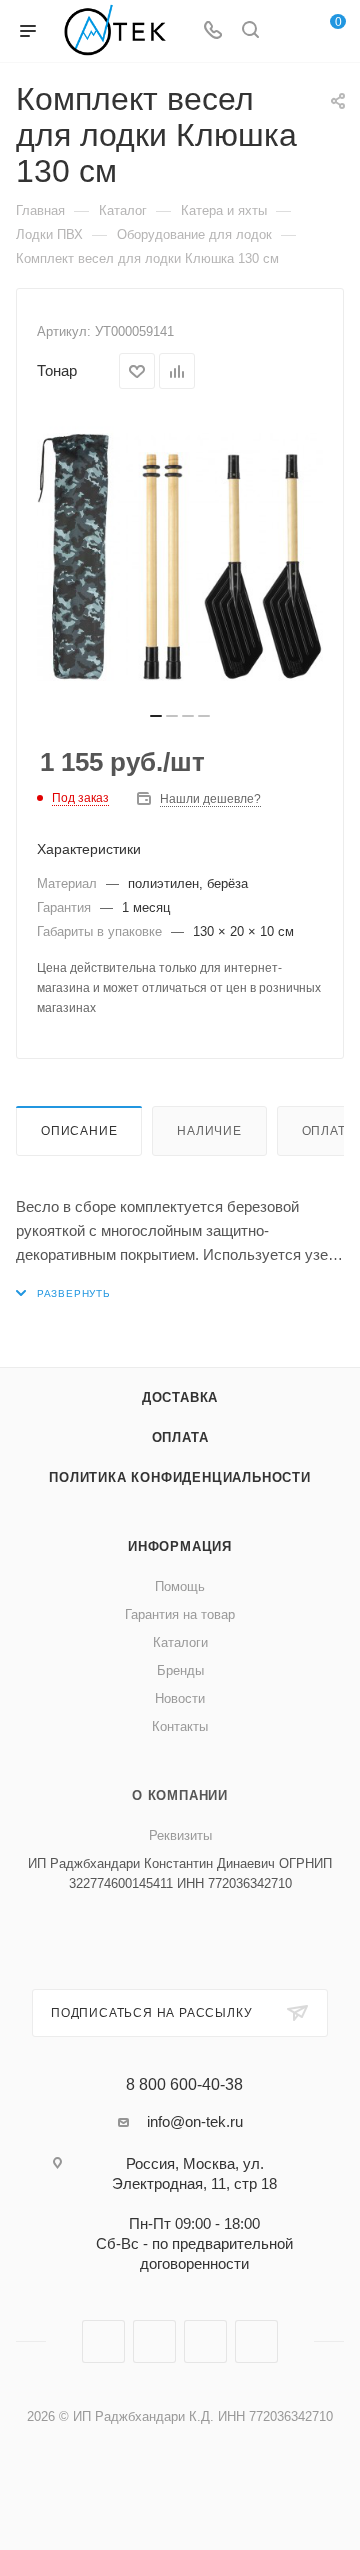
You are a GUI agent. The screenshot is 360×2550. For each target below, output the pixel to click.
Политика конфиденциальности (180, 1477)
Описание (79, 1131)
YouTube (205, 2341)
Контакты (180, 1726)
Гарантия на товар (180, 1614)
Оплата (180, 1437)
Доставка (180, 1397)
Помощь (180, 1586)
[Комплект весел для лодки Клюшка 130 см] (180, 557)
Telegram (154, 2341)
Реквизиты (180, 1835)
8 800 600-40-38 (184, 2085)
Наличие (209, 1131)
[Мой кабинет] (288, 31)
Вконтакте (103, 2341)
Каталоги (180, 1642)
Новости (180, 1698)
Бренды (180, 1670)
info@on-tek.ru (195, 2121)
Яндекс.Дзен (256, 2341)
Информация (180, 1546)
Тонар (57, 370)
